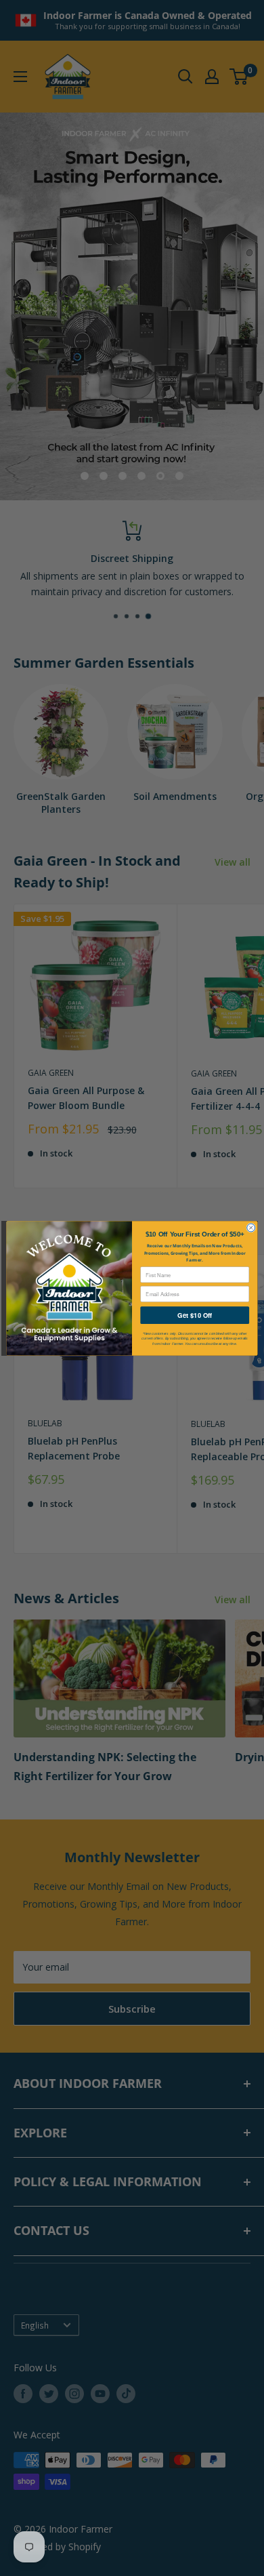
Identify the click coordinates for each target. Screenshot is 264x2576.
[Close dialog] (251, 1228)
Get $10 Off (195, 1315)
